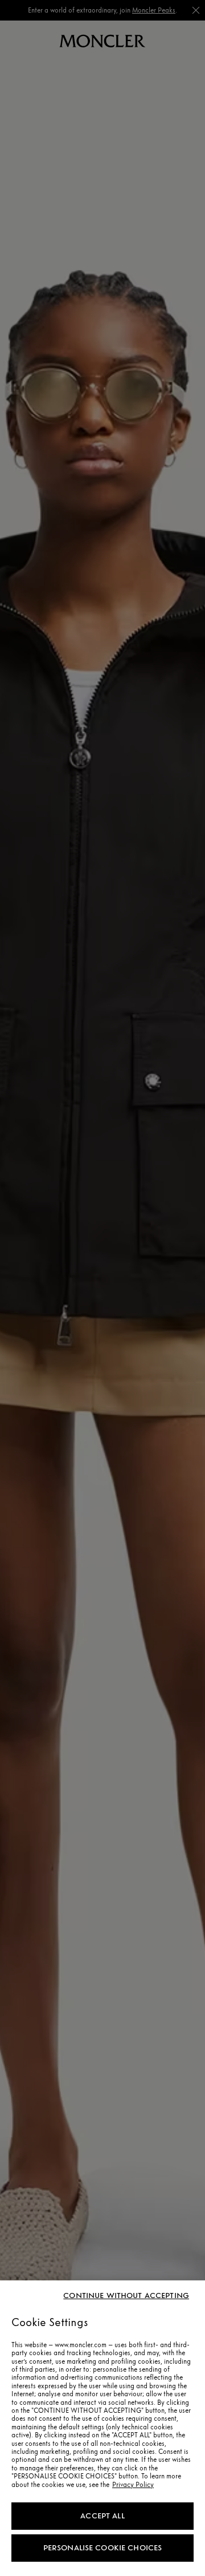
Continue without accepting (126, 2296)
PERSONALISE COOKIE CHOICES (103, 2548)
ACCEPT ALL (102, 2516)
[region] (102, 2428)
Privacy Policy (133, 2485)
